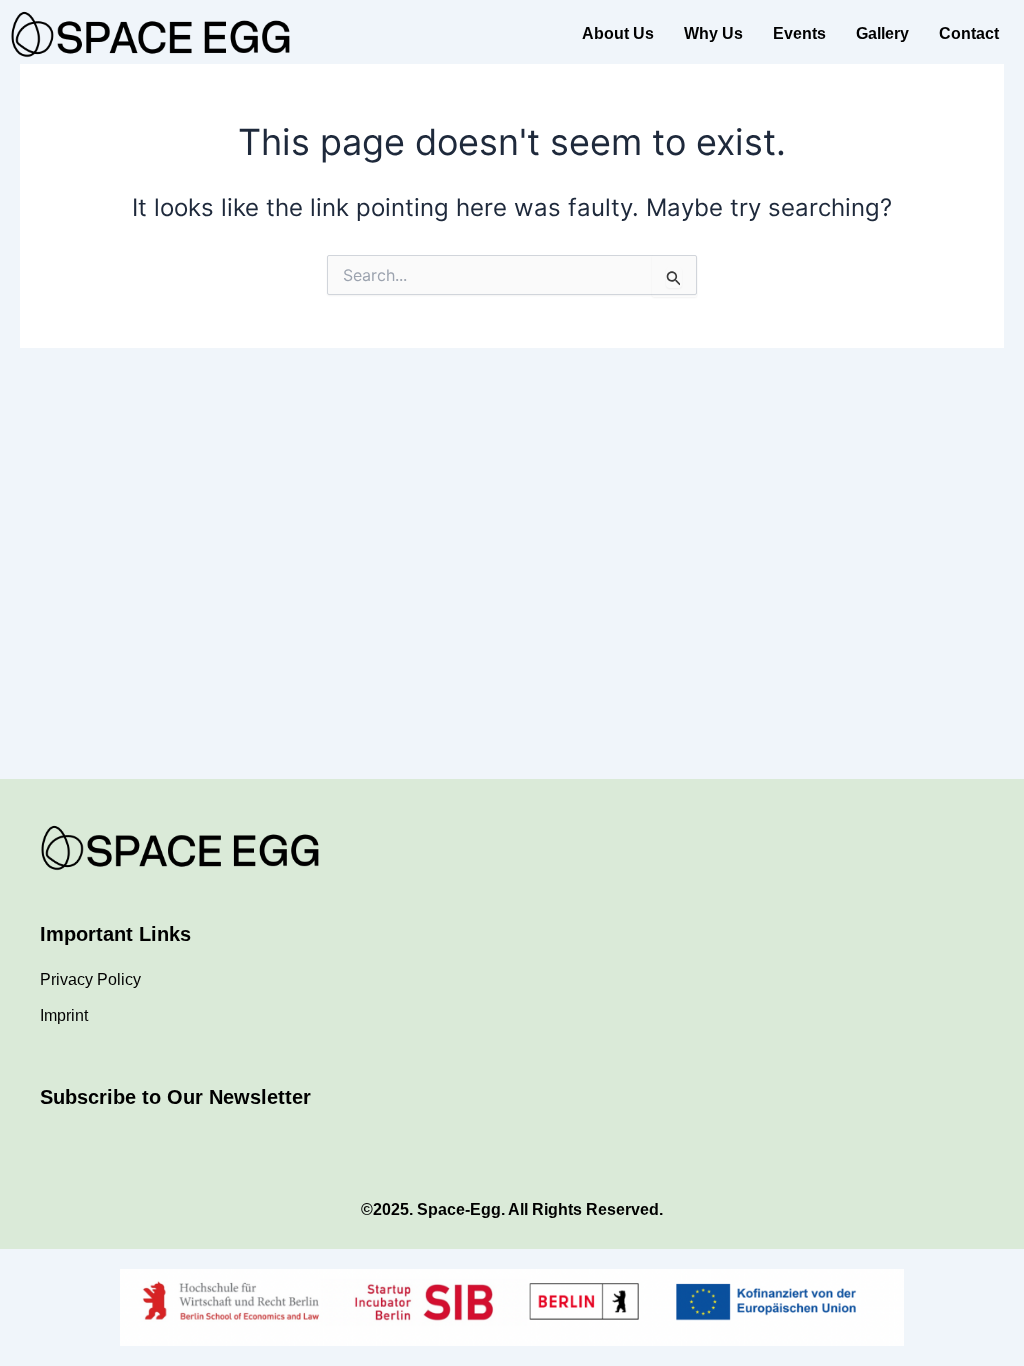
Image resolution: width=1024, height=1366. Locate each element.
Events (799, 33)
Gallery (882, 33)
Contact (969, 33)
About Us (618, 33)
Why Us (713, 33)
